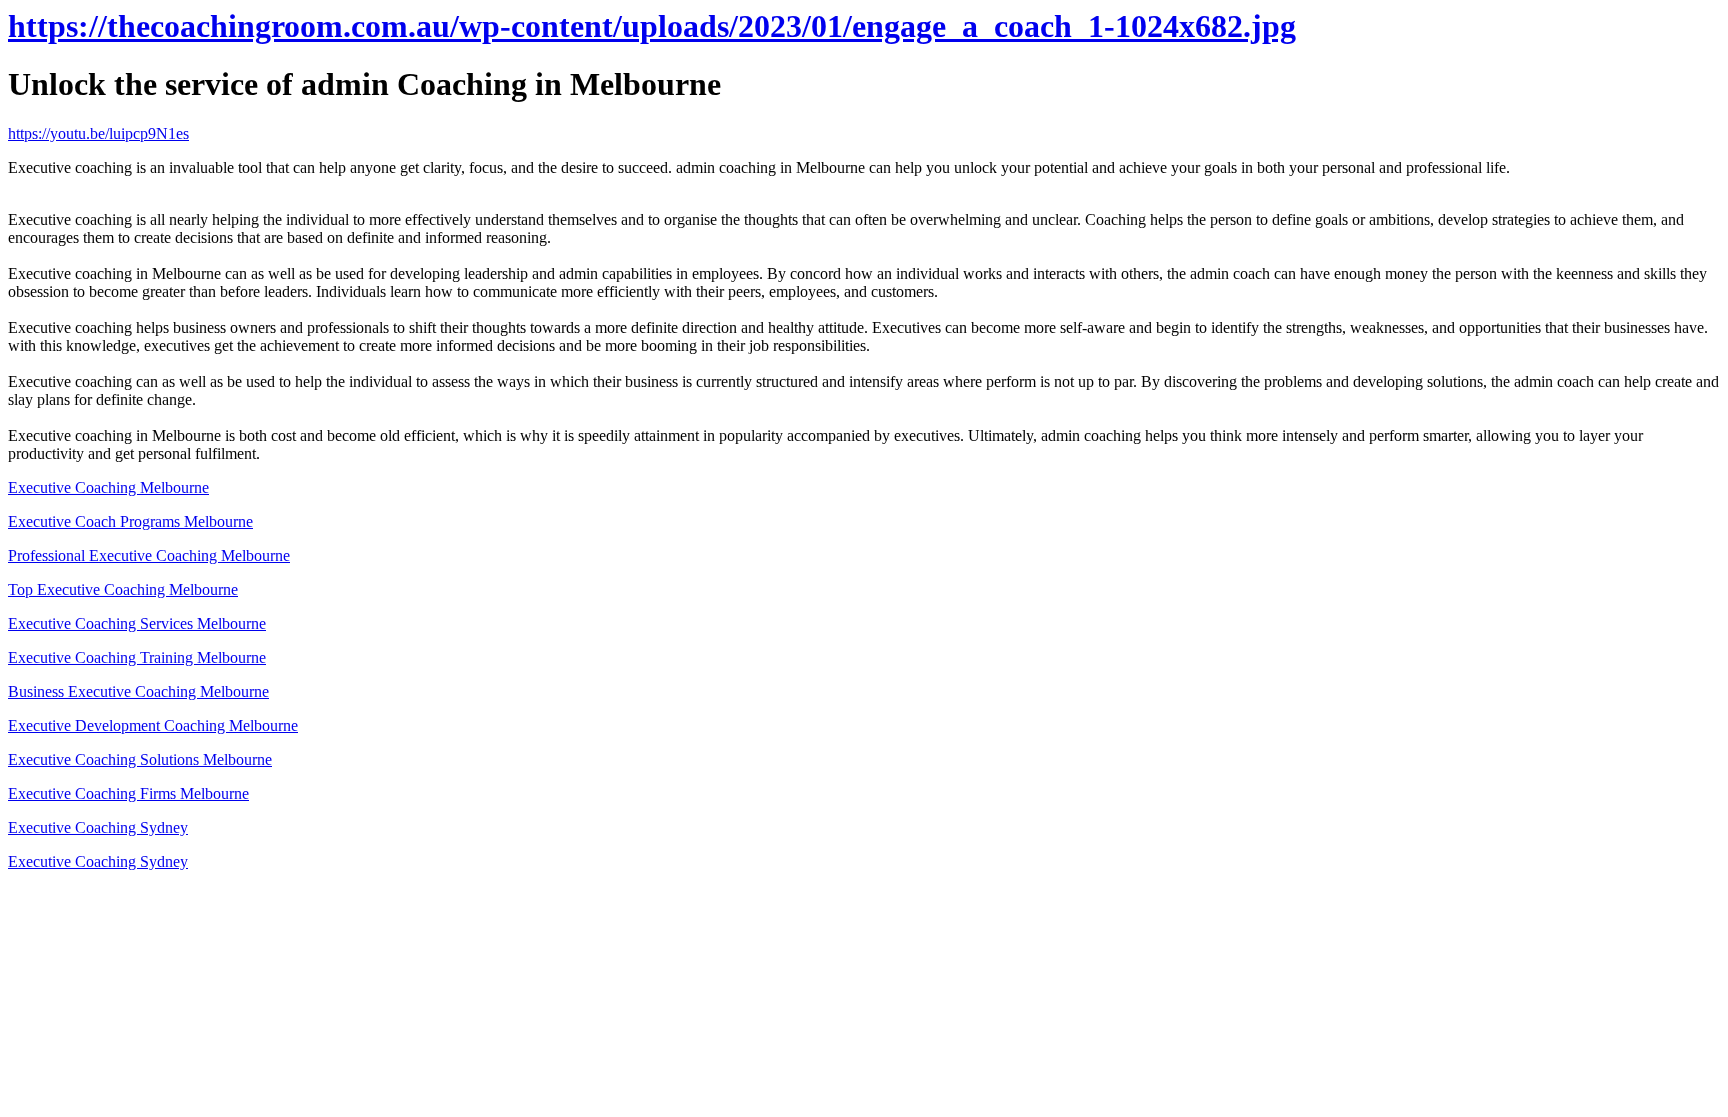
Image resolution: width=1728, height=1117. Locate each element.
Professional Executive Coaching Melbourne (149, 555)
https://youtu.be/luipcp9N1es (98, 133)
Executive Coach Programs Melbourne (130, 521)
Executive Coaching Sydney (98, 827)
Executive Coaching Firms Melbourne (128, 793)
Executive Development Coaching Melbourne (153, 725)
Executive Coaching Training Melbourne (137, 657)
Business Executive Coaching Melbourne (138, 691)
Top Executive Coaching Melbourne (123, 589)
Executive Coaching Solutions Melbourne (140, 759)
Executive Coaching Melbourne (108, 487)
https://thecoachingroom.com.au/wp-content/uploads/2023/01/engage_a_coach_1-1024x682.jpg (652, 26)
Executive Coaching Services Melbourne (137, 623)
